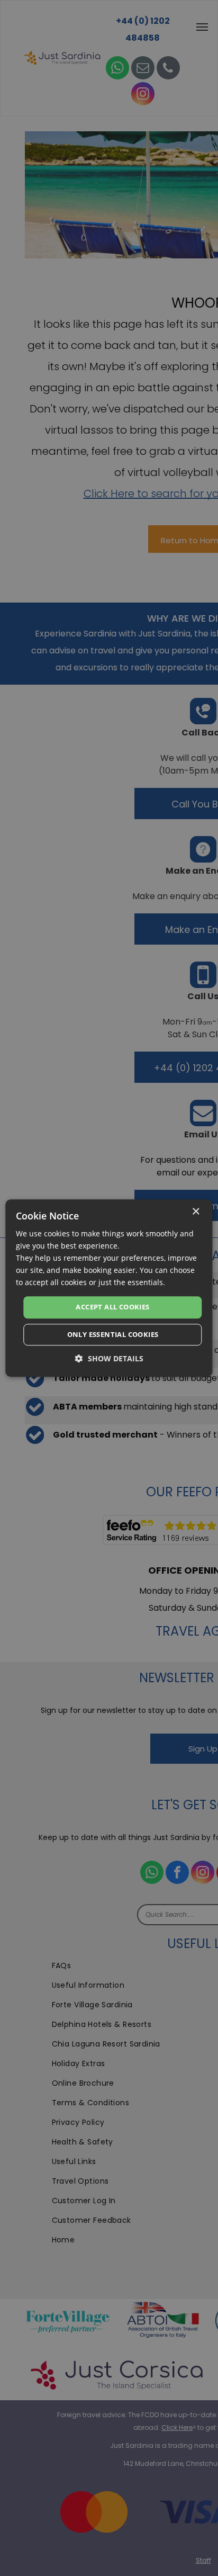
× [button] (196, 1212)
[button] (109, 1358)
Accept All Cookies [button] (112, 1307)
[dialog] (109, 1288)
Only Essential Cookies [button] (113, 1334)
